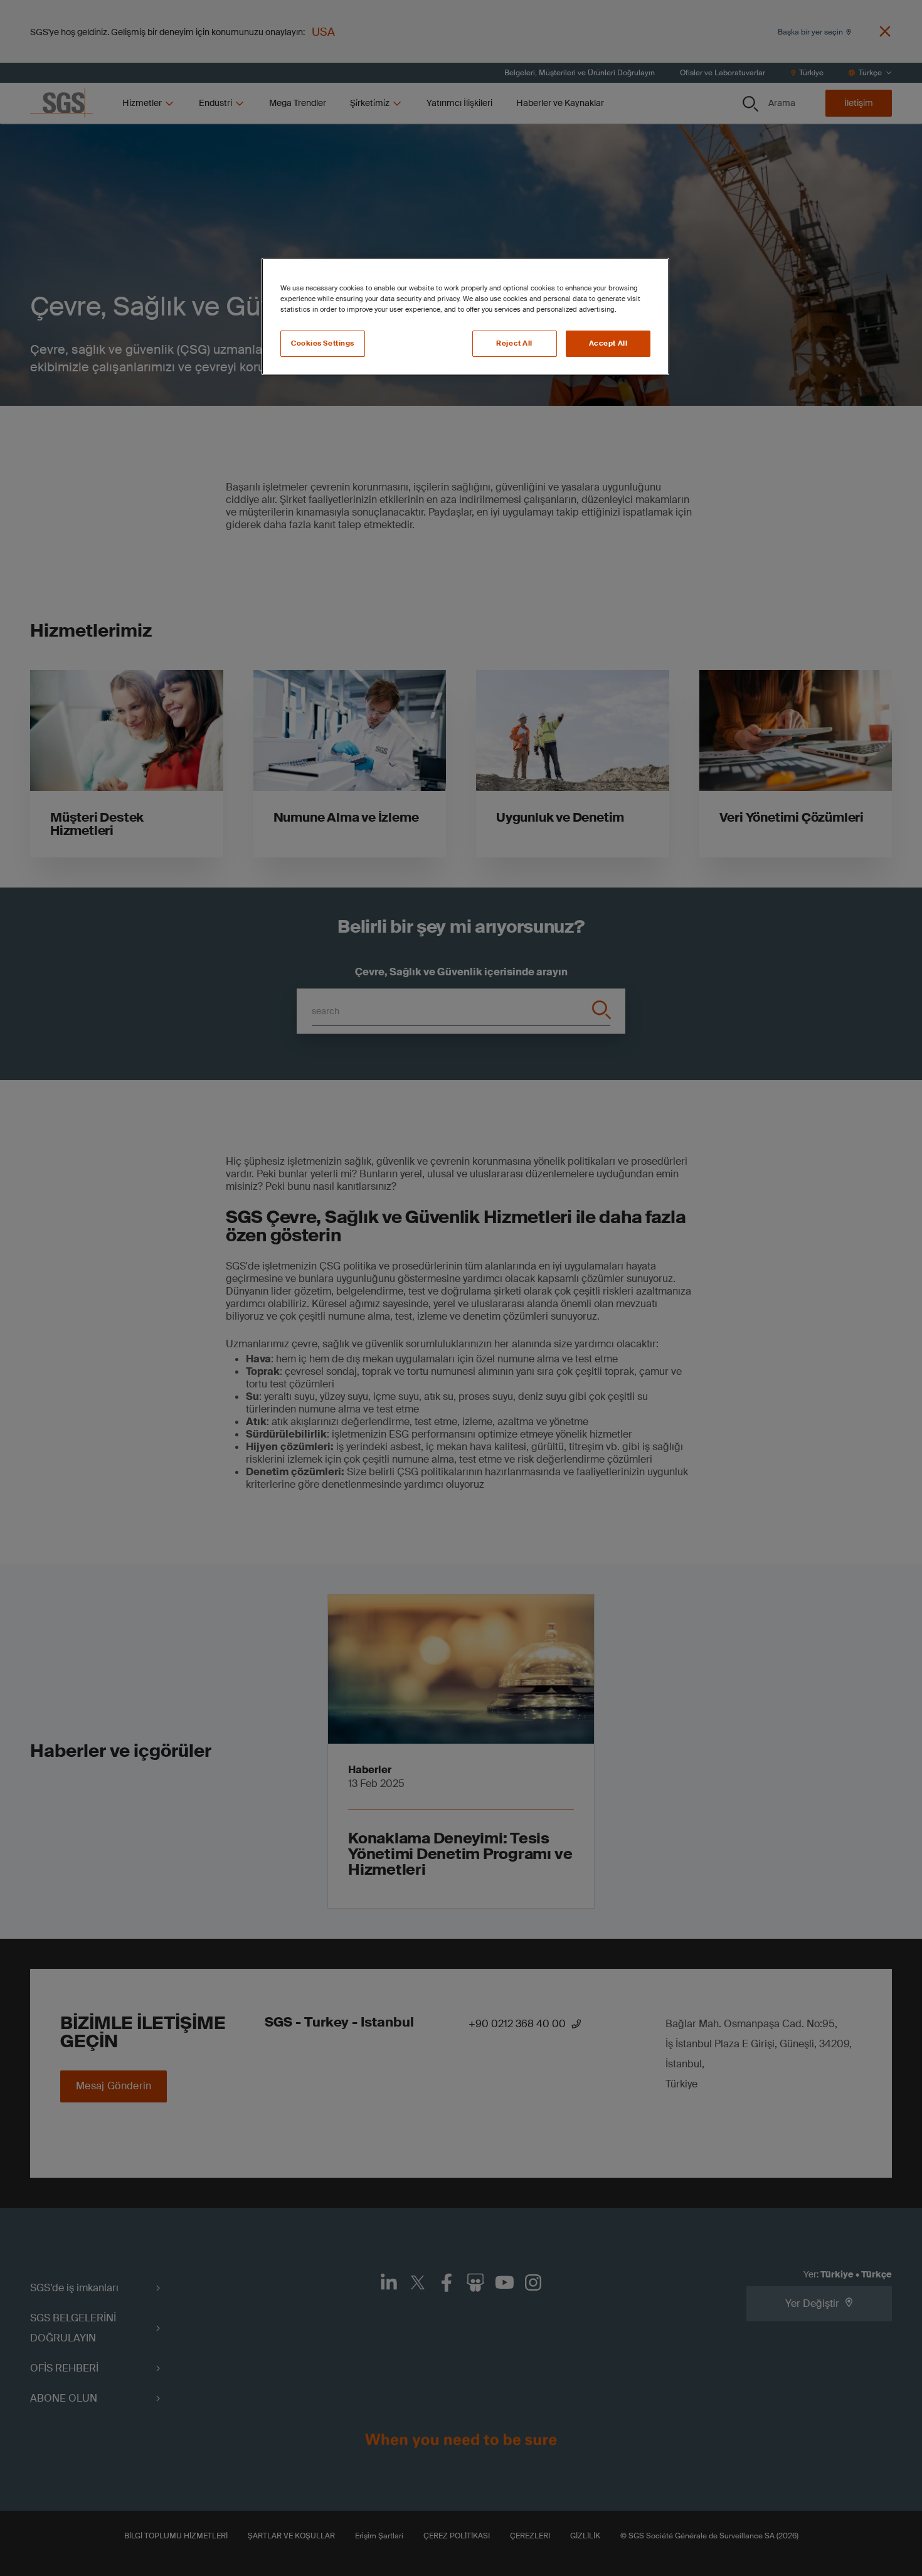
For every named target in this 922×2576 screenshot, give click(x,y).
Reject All (514, 343)
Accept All (608, 343)
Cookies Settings (323, 343)
